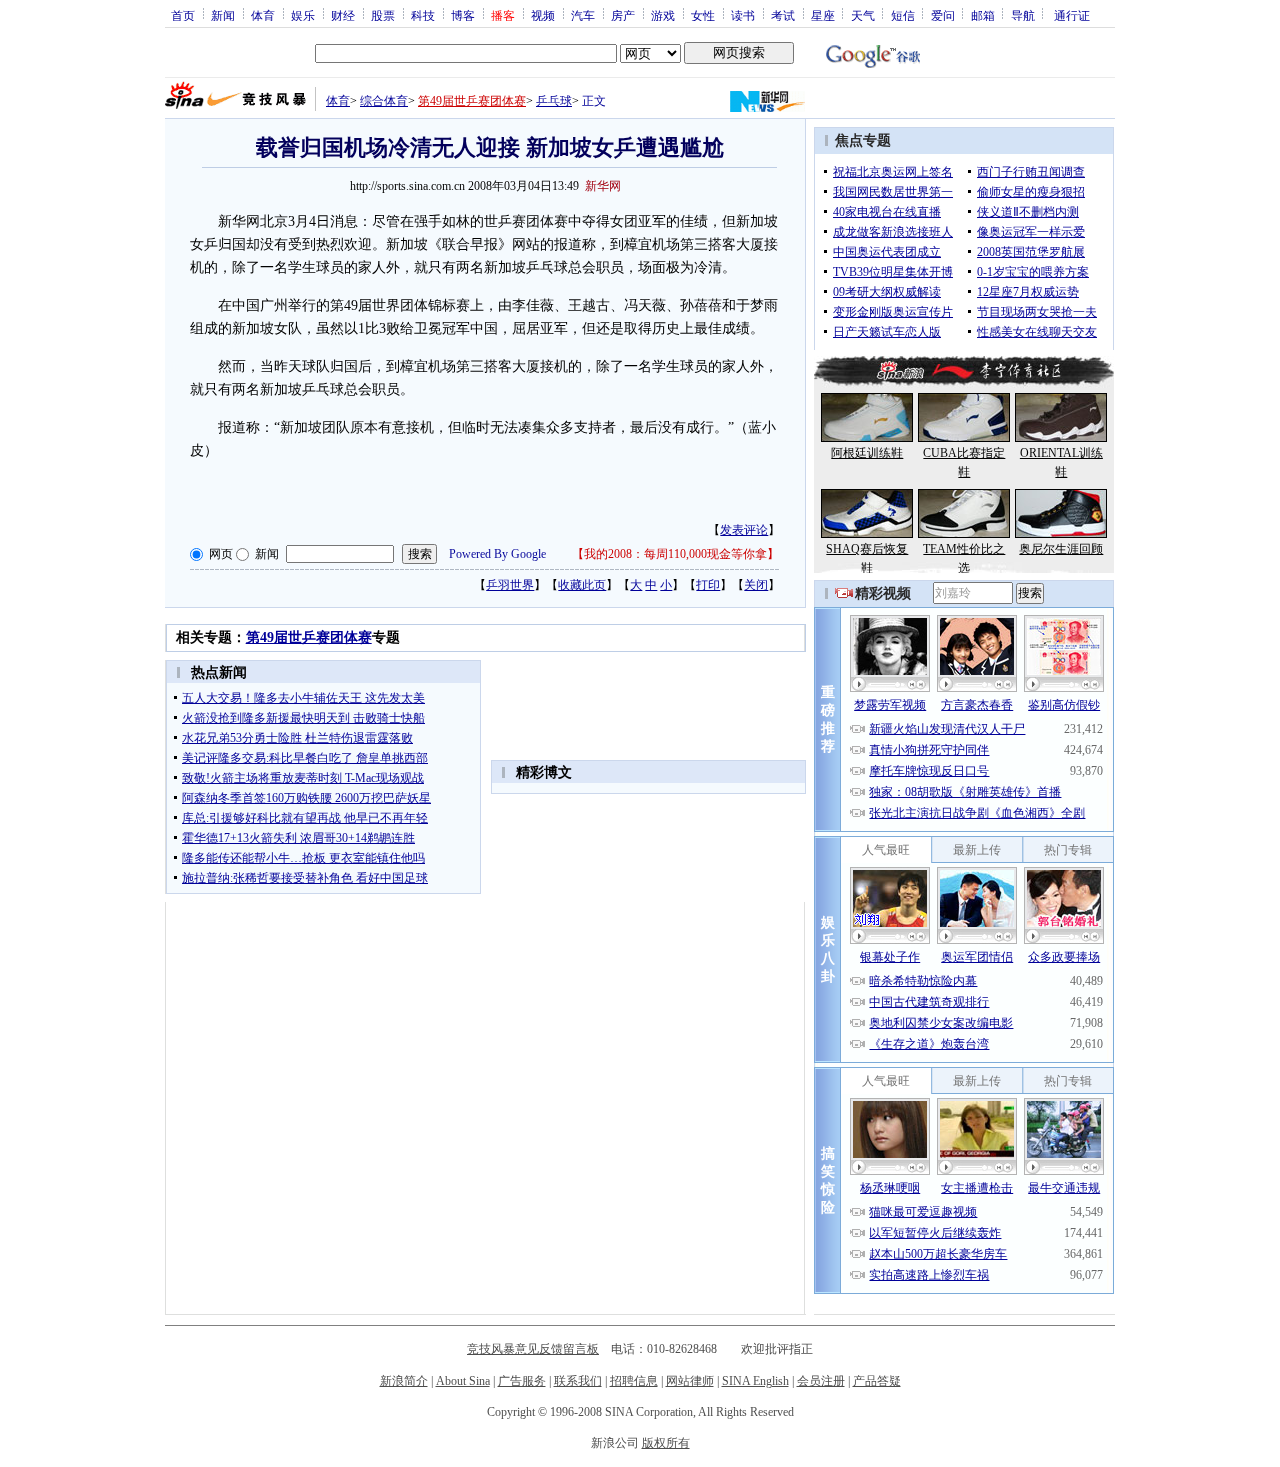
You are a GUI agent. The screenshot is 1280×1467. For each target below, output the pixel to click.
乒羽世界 (510, 585)
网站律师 (690, 1381)
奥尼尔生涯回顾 (1061, 549)
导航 (1023, 15)
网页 (221, 554)
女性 (703, 15)
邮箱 (983, 15)
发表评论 (744, 530)
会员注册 (821, 1381)
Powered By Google (497, 554)
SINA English (755, 1381)
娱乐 (303, 15)
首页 (183, 15)
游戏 (663, 15)
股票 (383, 15)
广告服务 (522, 1381)
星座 (823, 15)
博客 (463, 15)
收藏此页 (582, 585)
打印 (708, 585)
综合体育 (384, 101)
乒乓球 (554, 101)
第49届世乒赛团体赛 (472, 101)
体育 (263, 15)
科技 (423, 15)
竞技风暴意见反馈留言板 (533, 1349)
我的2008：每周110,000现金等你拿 (675, 554)
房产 (623, 15)
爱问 (943, 15)
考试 (783, 15)
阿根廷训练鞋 (867, 453)
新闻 (223, 15)
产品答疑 (877, 1381)
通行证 (1072, 15)
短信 (903, 15)
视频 (543, 15)
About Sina (463, 1381)
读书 (743, 15)
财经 (343, 15)
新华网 (603, 186)
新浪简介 (404, 1381)
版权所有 (666, 1443)
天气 (863, 15)
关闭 (756, 585)
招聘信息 (634, 1381)
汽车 (583, 15)
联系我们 (578, 1381)
